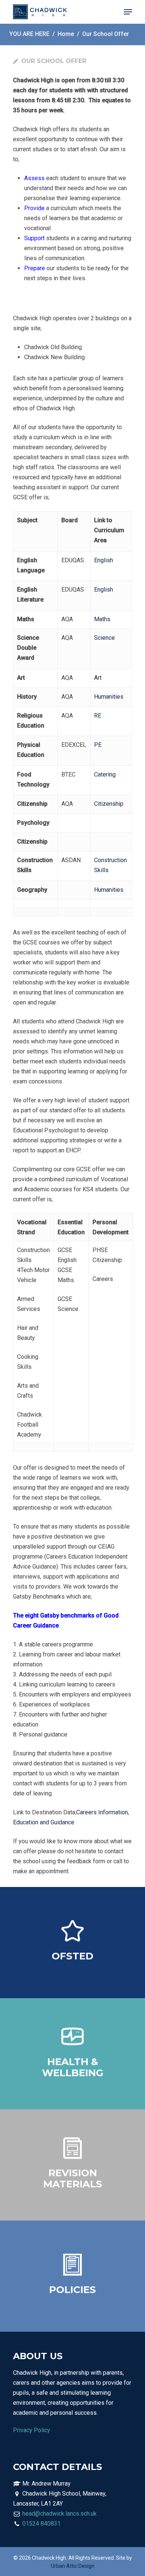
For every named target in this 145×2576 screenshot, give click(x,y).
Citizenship (109, 804)
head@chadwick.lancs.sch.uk (59, 2514)
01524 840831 (41, 2524)
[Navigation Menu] (128, 12)
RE (98, 716)
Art (98, 678)
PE (98, 745)
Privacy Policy (32, 2430)
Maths (102, 619)
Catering (105, 774)
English (104, 560)
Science (104, 638)
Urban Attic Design (73, 2566)
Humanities (109, 697)
